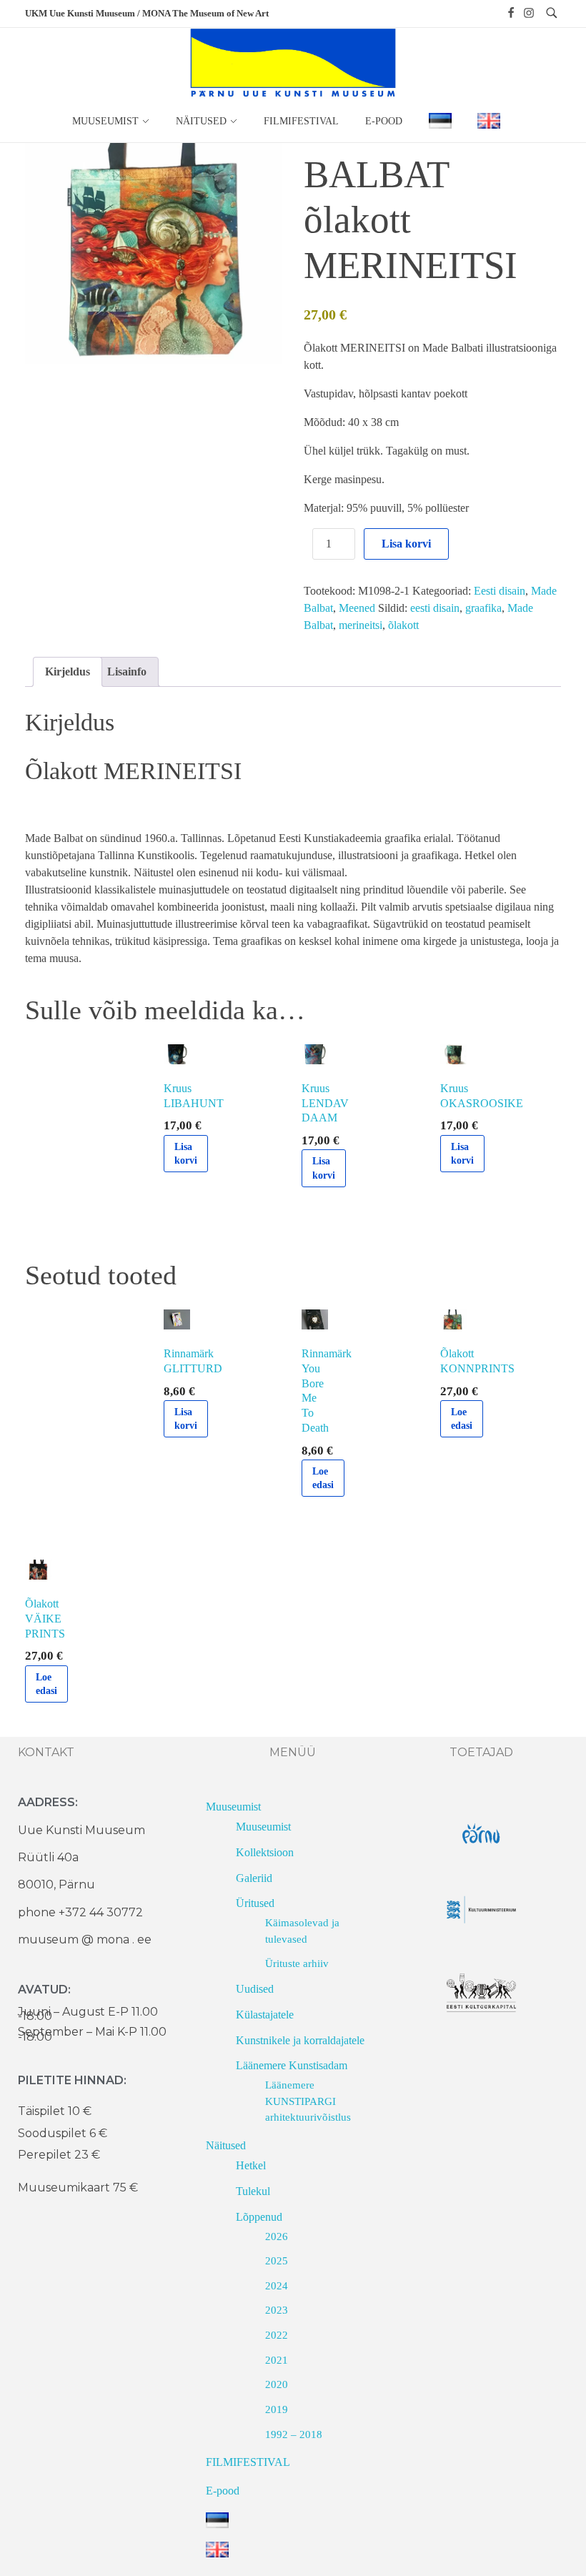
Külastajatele (265, 2015)
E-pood (223, 2491)
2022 (277, 2335)
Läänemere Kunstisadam (292, 2065)
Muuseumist (233, 1807)
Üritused (255, 1903)
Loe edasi (323, 1478)
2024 (277, 2286)
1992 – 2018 (294, 2434)
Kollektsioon (265, 1852)
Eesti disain (500, 591)
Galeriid (254, 1878)
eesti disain (435, 608)
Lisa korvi (406, 544)
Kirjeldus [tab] (68, 672)
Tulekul (253, 2191)
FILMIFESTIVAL (248, 2462)
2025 (277, 2261)
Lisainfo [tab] (127, 672)
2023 (277, 2310)
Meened (357, 608)
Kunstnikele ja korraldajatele (300, 2040)
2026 (277, 2236)
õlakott (403, 625)
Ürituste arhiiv (297, 1963)
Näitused (226, 2145)
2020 (277, 2384)
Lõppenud (259, 2217)
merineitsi (361, 625)
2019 (277, 2409)
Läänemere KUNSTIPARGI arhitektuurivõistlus (308, 2101)
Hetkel (251, 2165)
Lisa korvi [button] (186, 1154)
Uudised (255, 1989)
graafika (483, 608)
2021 (277, 2360)
